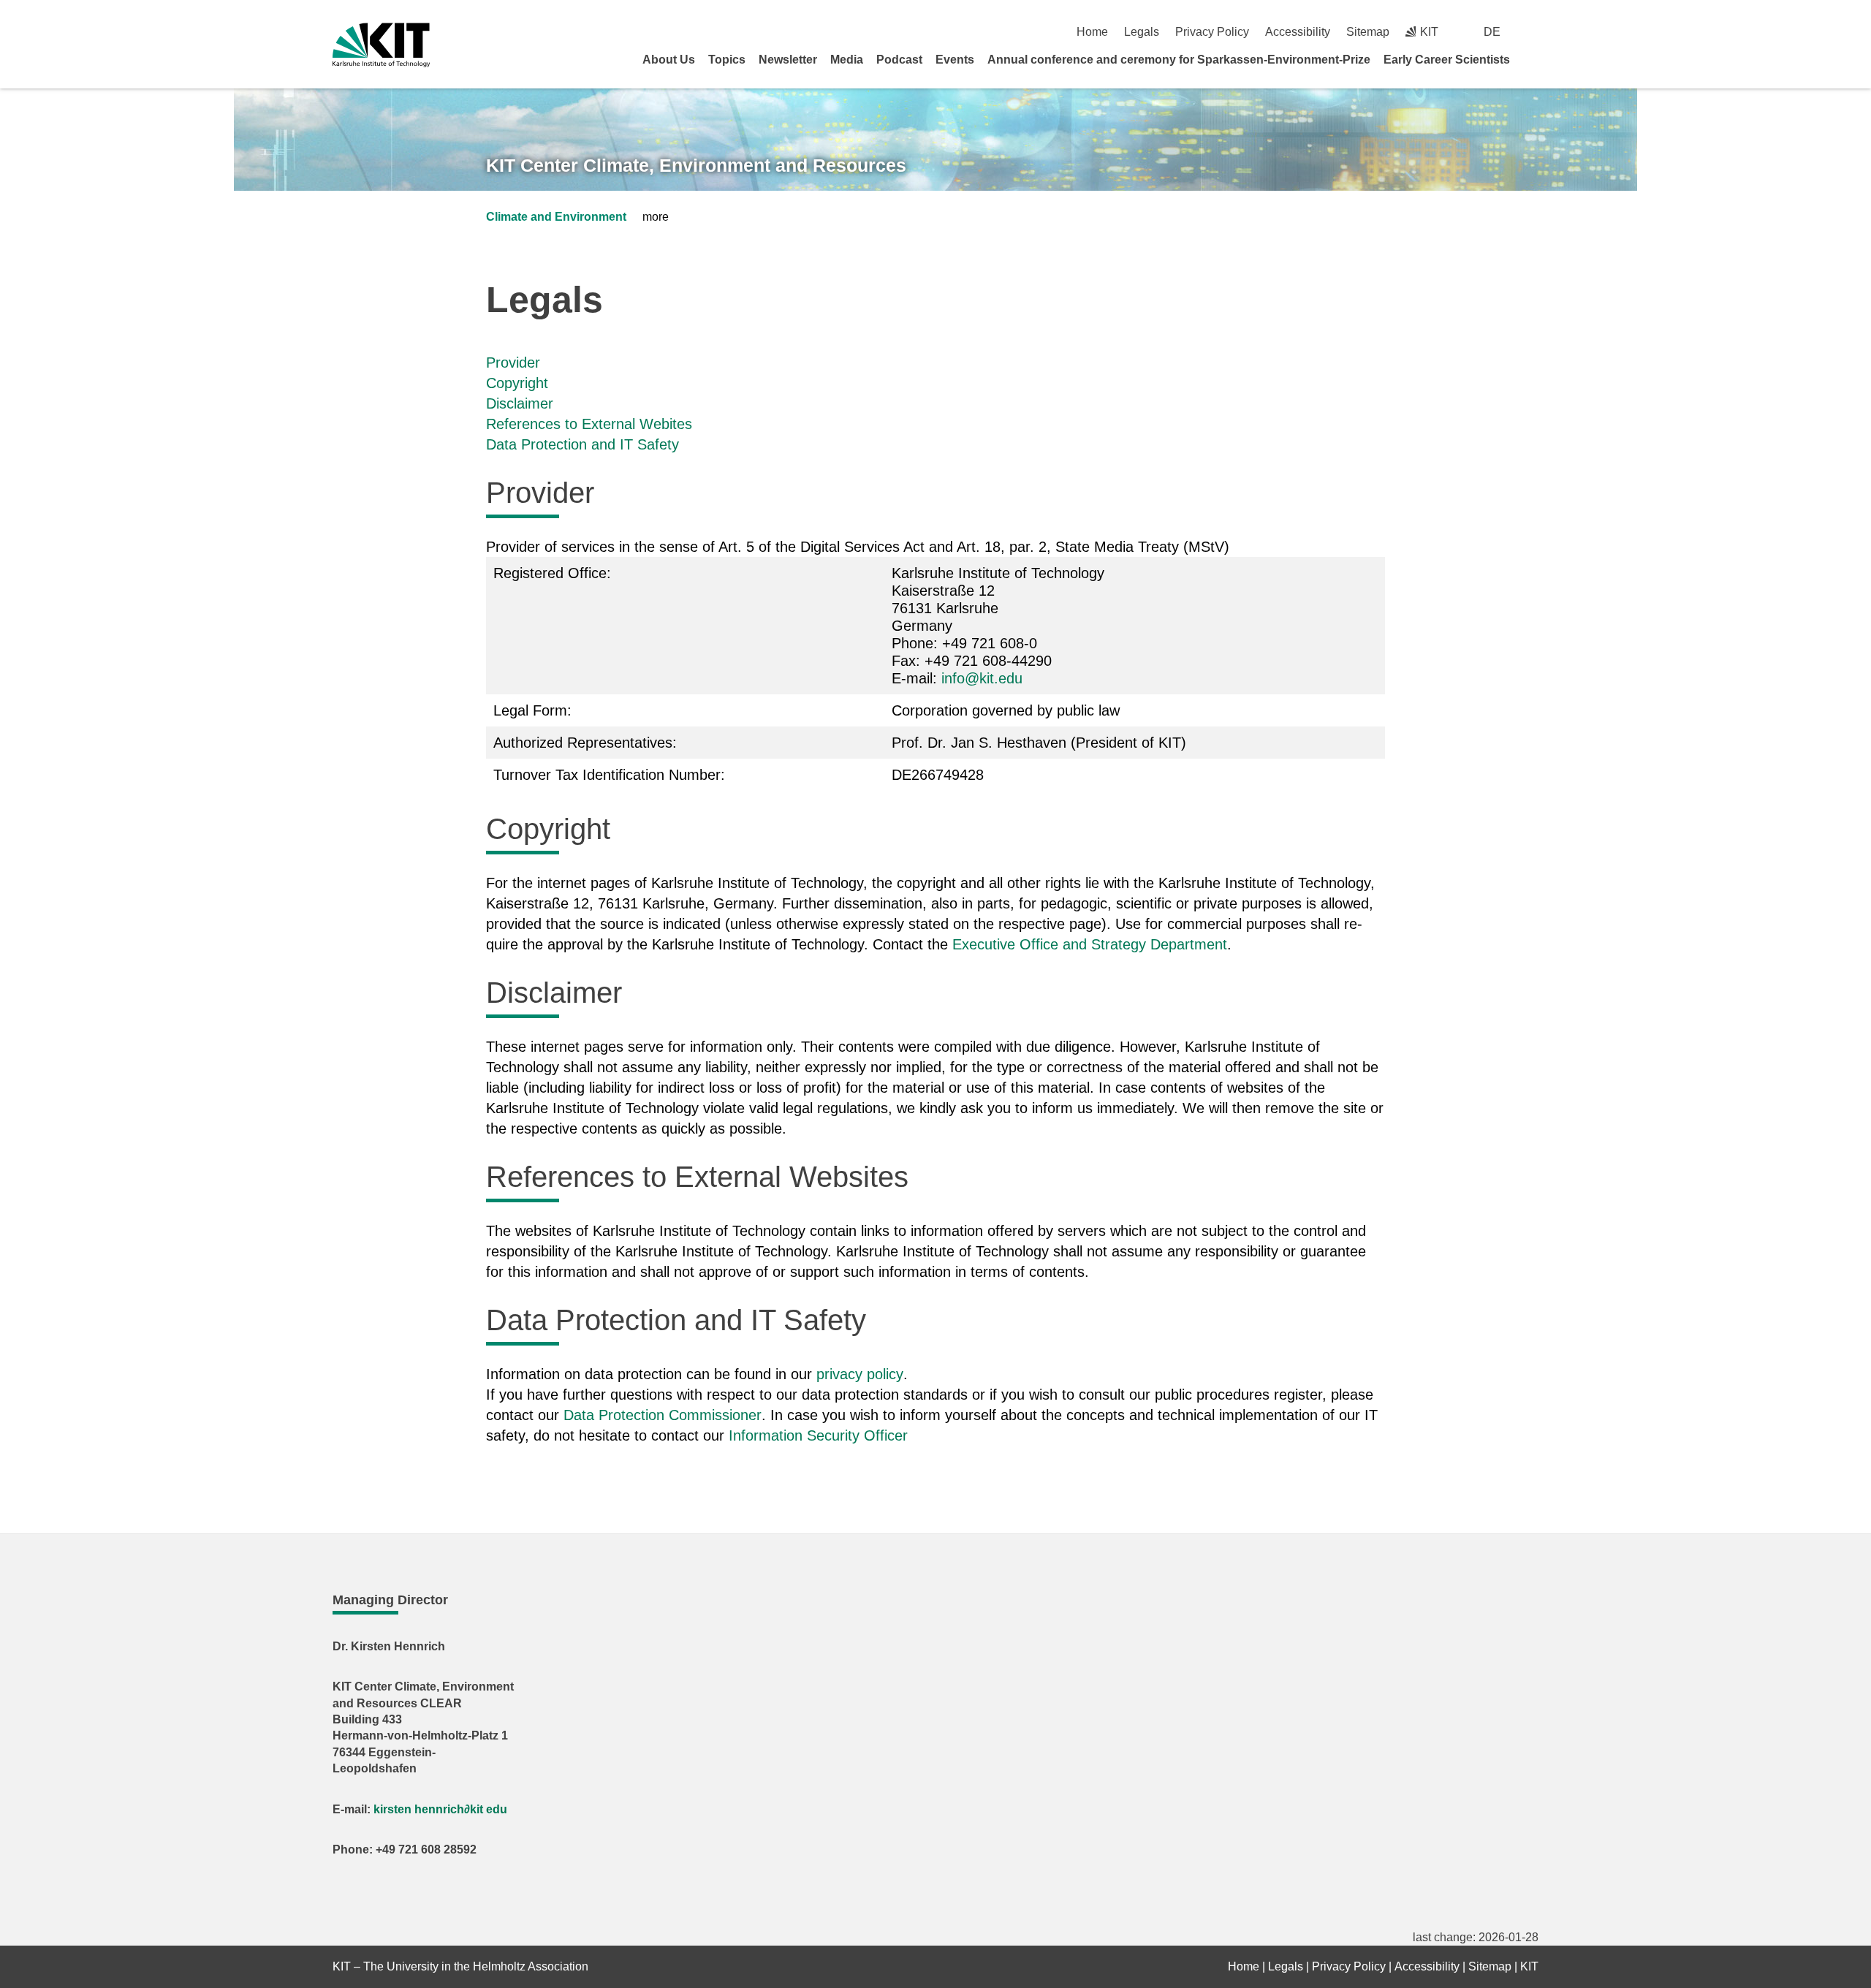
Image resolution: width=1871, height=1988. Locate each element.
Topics (727, 60)
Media (847, 60)
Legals (1142, 32)
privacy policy (860, 1374)
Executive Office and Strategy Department (1090, 944)
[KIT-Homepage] (381, 45)
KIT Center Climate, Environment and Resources (696, 165)
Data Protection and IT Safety (582, 444)
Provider (513, 363)
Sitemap (1368, 32)
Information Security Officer (818, 1435)
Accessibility (1298, 32)
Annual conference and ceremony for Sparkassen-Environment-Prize (1179, 60)
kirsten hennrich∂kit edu (440, 1809)
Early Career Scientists (1447, 60)
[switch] (1533, 32)
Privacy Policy (1212, 32)
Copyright (517, 383)
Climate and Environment (556, 217)
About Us (669, 60)
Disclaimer (520, 403)
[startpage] (1533, 59)
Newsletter (788, 60)
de (1492, 32)
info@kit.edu (982, 678)
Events (955, 60)
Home (1092, 32)
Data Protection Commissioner (663, 1415)
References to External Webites (589, 424)
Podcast (899, 60)
